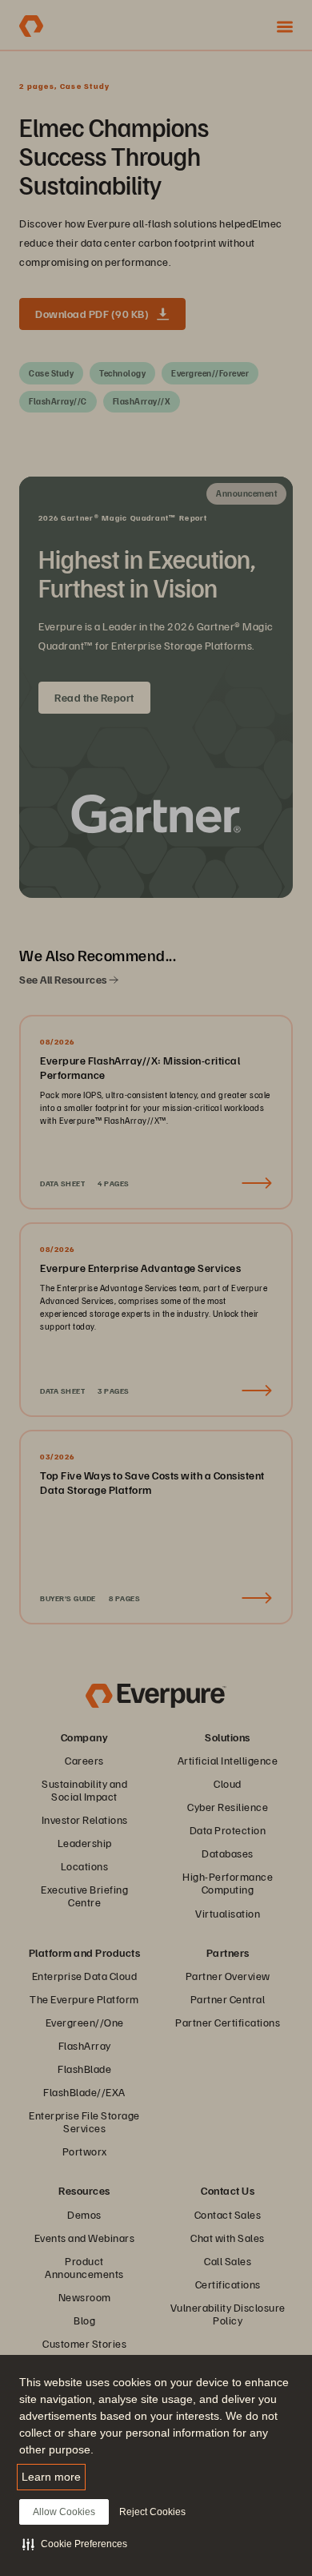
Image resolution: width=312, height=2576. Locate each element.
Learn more (51, 2477)
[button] (75, 2544)
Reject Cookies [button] (152, 2512)
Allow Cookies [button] (64, 2512)
